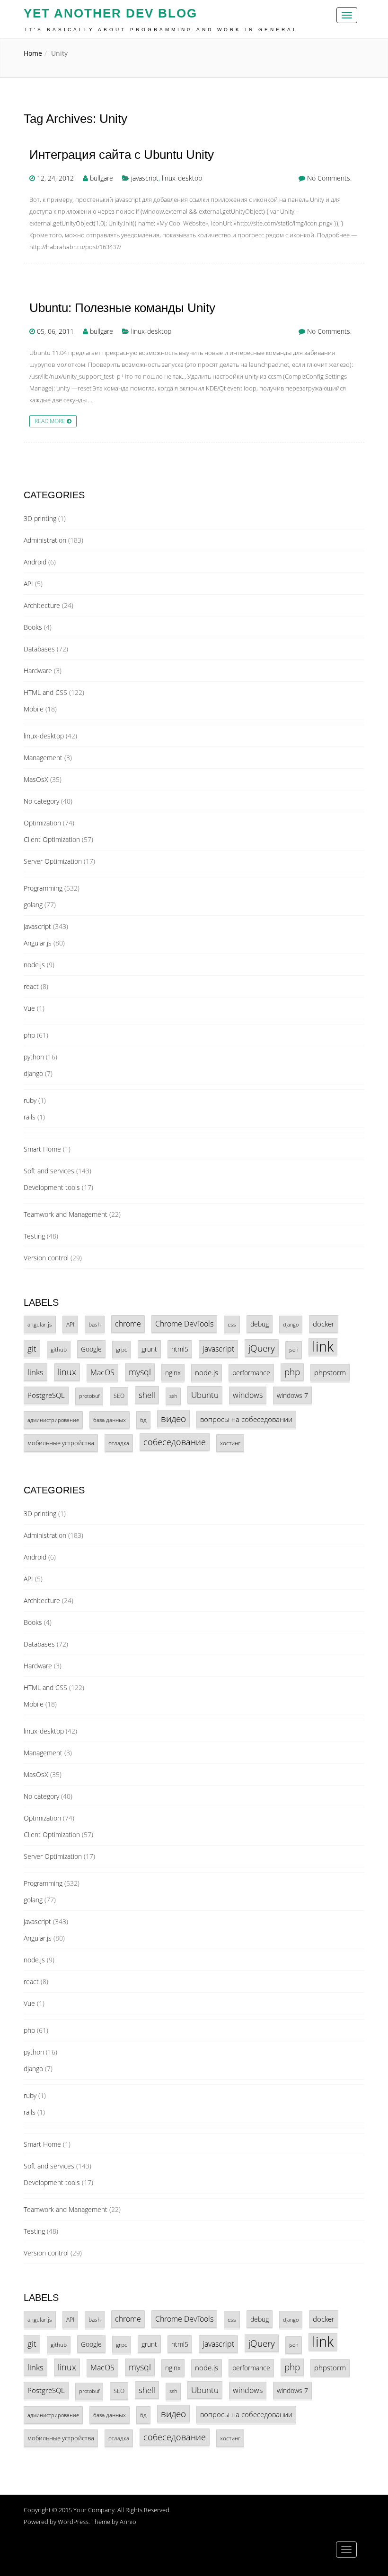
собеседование (175, 1442)
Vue (29, 1008)
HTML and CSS (45, 692)
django (33, 1073)
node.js (34, 965)
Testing (34, 1236)
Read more (51, 421)
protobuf (89, 1396)
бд (143, 1420)
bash (95, 1324)
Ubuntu (205, 1395)
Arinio (128, 2522)
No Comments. (329, 178)
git (32, 1349)
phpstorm (330, 1372)
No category (41, 801)
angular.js (40, 1324)
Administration (45, 540)
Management (43, 758)
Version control (46, 1258)
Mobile (34, 709)
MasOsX (36, 779)
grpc (122, 1349)
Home (33, 53)
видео (173, 1418)
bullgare (101, 178)
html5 (180, 1349)
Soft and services (49, 1171)
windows (248, 1395)
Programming (43, 888)
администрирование (53, 1420)
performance (251, 1373)
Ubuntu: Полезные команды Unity (122, 308)
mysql (140, 1372)
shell (147, 1395)
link (323, 1347)
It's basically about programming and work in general (162, 30)
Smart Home (42, 1149)
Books (33, 627)
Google (91, 1349)
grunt (149, 1349)
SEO (119, 1396)
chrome (128, 1324)
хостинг (230, 1443)
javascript (145, 178)
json (294, 1350)
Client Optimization (52, 839)
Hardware (38, 671)
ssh (173, 1396)
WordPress (73, 2522)
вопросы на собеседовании (246, 1419)
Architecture (42, 605)
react (31, 986)
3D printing (40, 518)
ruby (30, 1100)
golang (33, 905)
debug (260, 1324)
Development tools (52, 1187)
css (232, 1324)
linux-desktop (182, 178)
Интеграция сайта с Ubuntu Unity (122, 155)
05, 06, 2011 (55, 331)
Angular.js (38, 943)
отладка (119, 1443)
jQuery (262, 1348)
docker (324, 1324)
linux (67, 1372)
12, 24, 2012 (55, 178)
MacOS (102, 1372)
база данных (110, 1420)
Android (35, 562)
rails (30, 1117)
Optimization (42, 823)
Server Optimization (53, 861)
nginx (173, 1373)
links (35, 1372)
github (59, 1349)
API (28, 584)
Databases (39, 649)
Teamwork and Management (66, 1214)
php (29, 1035)
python (34, 1057)
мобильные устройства (61, 1443)
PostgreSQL (46, 1395)
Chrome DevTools (184, 1324)
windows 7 (292, 1395)
